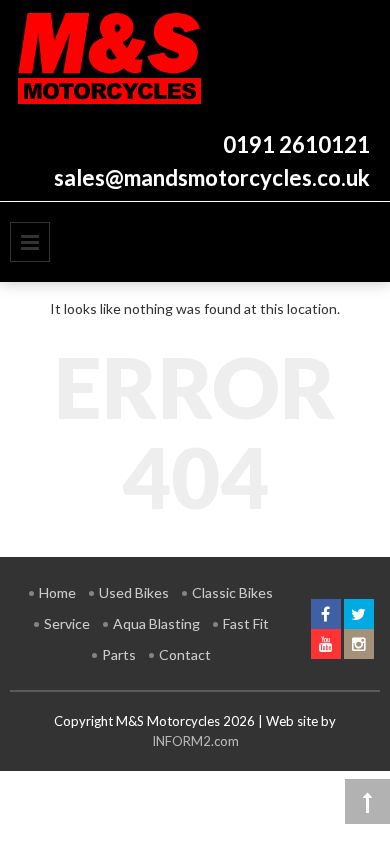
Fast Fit (246, 623)
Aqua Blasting (156, 623)
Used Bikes (134, 592)
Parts (119, 654)
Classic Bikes (232, 592)
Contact (185, 654)
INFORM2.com (195, 741)
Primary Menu (30, 242)
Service (67, 623)
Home (57, 592)
